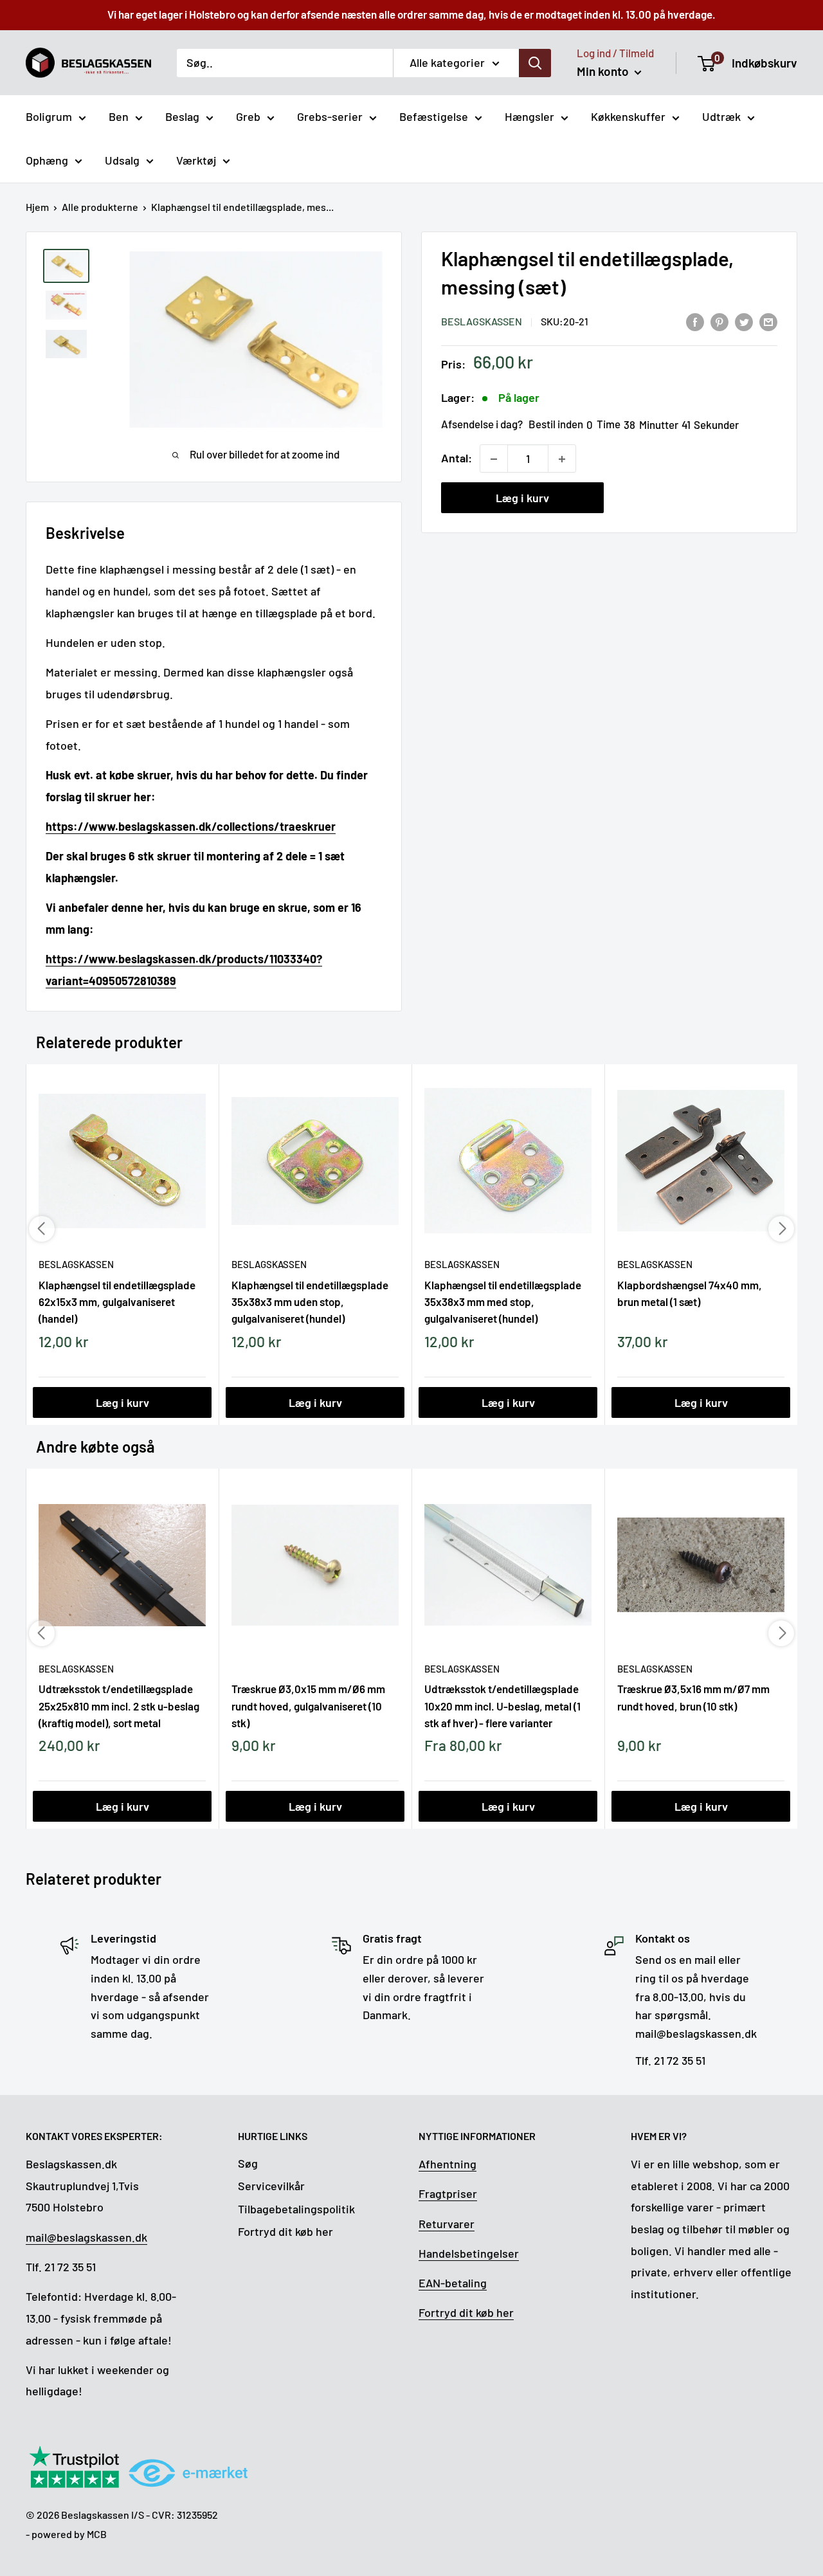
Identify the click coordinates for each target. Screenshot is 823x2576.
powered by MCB (69, 2534)
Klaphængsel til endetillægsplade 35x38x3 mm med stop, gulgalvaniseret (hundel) (503, 1302)
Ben (119, 116)
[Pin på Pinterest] (719, 321)
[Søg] (535, 62)
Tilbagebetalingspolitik (296, 2209)
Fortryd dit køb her (285, 2231)
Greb (248, 116)
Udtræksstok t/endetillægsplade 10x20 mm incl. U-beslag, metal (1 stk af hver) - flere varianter (502, 1705)
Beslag (182, 116)
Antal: (457, 458)
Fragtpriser (448, 2193)
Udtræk (721, 116)
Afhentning (448, 2164)
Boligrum (49, 116)
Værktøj (196, 160)
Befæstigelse (434, 116)
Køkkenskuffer (628, 116)
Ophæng (47, 160)
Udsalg (122, 160)
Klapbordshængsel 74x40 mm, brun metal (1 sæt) (690, 1293)
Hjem (37, 207)
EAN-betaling (453, 2283)
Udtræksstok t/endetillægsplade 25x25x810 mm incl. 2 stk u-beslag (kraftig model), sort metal (119, 1705)
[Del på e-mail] (768, 321)
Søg (248, 2163)
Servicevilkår (271, 2186)
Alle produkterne (100, 207)
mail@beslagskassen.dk (86, 2237)
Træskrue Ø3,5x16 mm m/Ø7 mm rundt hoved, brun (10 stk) (693, 1697)
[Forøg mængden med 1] (562, 459)
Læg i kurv (522, 498)
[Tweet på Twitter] (744, 321)
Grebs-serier (330, 116)
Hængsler (529, 116)
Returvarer (447, 2224)
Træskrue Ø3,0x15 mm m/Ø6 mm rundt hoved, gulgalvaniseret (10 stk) (308, 1705)
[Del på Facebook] (695, 321)
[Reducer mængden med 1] (494, 459)
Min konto (604, 71)
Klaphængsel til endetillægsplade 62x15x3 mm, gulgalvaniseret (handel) (117, 1302)
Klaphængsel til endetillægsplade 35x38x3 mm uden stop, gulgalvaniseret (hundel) (310, 1302)
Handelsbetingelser (469, 2253)
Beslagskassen (482, 322)
